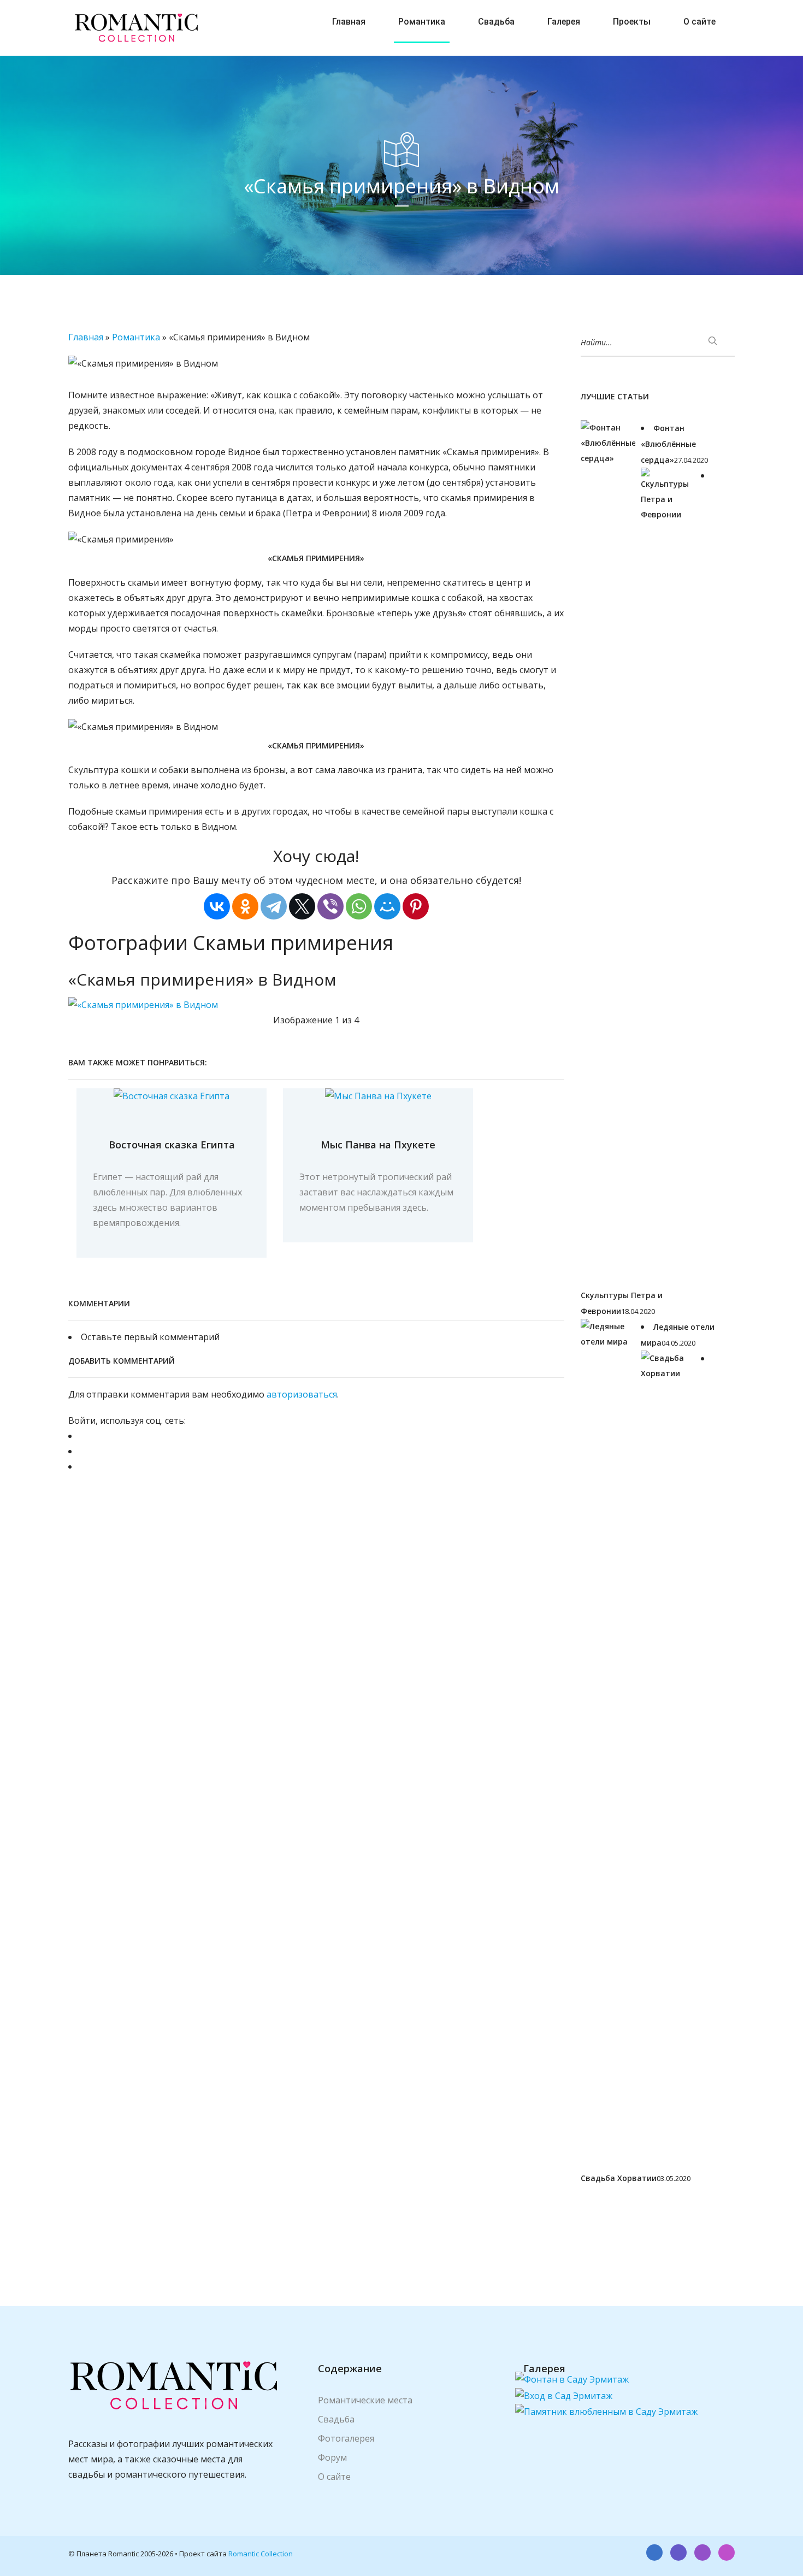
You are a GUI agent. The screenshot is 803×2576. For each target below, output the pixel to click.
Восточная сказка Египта (172, 1145)
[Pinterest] (416, 906)
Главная (349, 22)
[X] (302, 906)
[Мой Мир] (387, 906)
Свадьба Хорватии (619, 2178)
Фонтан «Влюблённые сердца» (668, 444)
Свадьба (496, 22)
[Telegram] (274, 906)
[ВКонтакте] (217, 906)
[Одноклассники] (245, 906)
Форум (332, 2457)
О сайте (699, 22)
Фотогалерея (346, 2438)
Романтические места (365, 2400)
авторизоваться (302, 1394)
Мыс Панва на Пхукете (378, 1145)
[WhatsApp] (359, 906)
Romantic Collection (261, 2554)
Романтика (422, 22)
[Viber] (330, 906)
